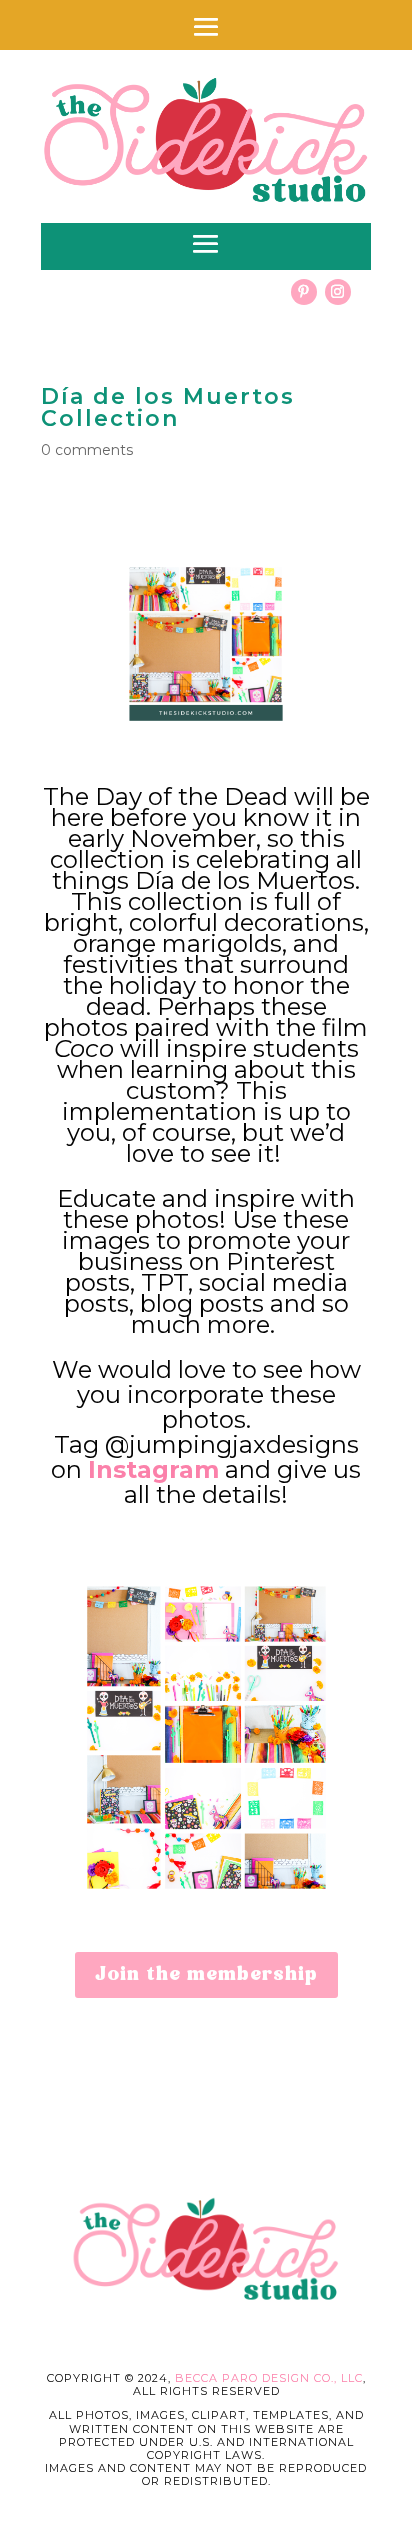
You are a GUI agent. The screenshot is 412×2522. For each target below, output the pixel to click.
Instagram (153, 1469)
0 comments (87, 450)
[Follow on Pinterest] (304, 292)
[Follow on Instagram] (338, 292)
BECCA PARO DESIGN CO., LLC (269, 2378)
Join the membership (206, 1975)
